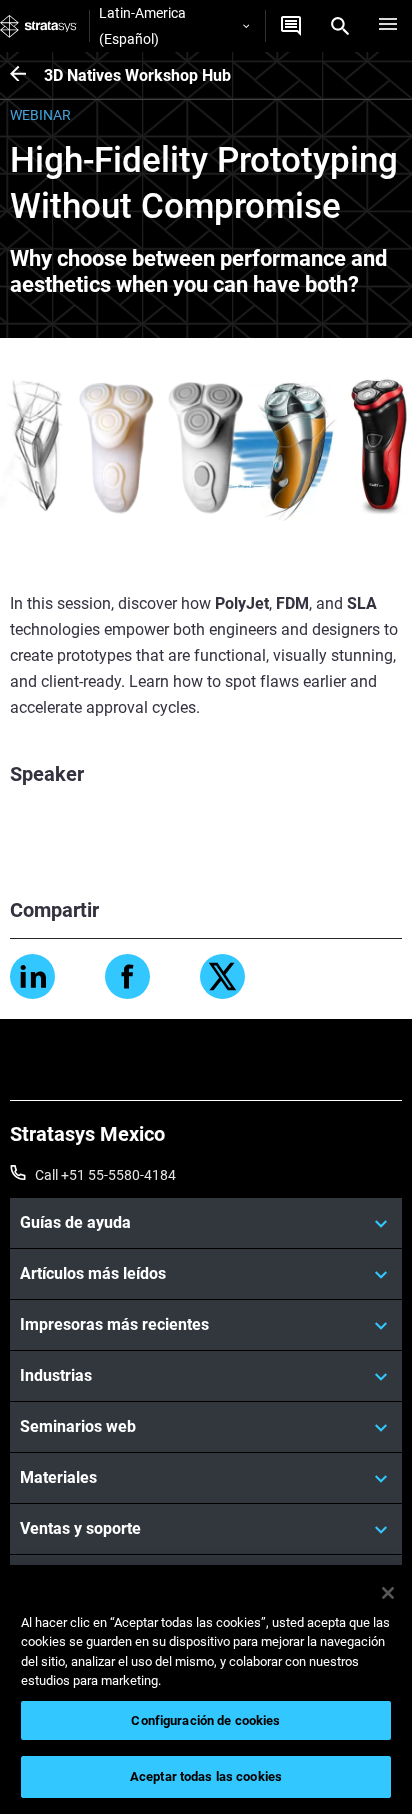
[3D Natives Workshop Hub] (27, 75)
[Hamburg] (388, 26)
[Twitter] (222, 976)
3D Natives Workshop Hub (137, 75)
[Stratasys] (38, 26)
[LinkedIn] (32, 976)
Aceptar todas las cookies (206, 1776)
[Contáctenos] (291, 26)
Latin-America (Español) (142, 26)
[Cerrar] (388, 1593)
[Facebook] (127, 976)
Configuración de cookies (205, 1720)
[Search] (340, 26)
